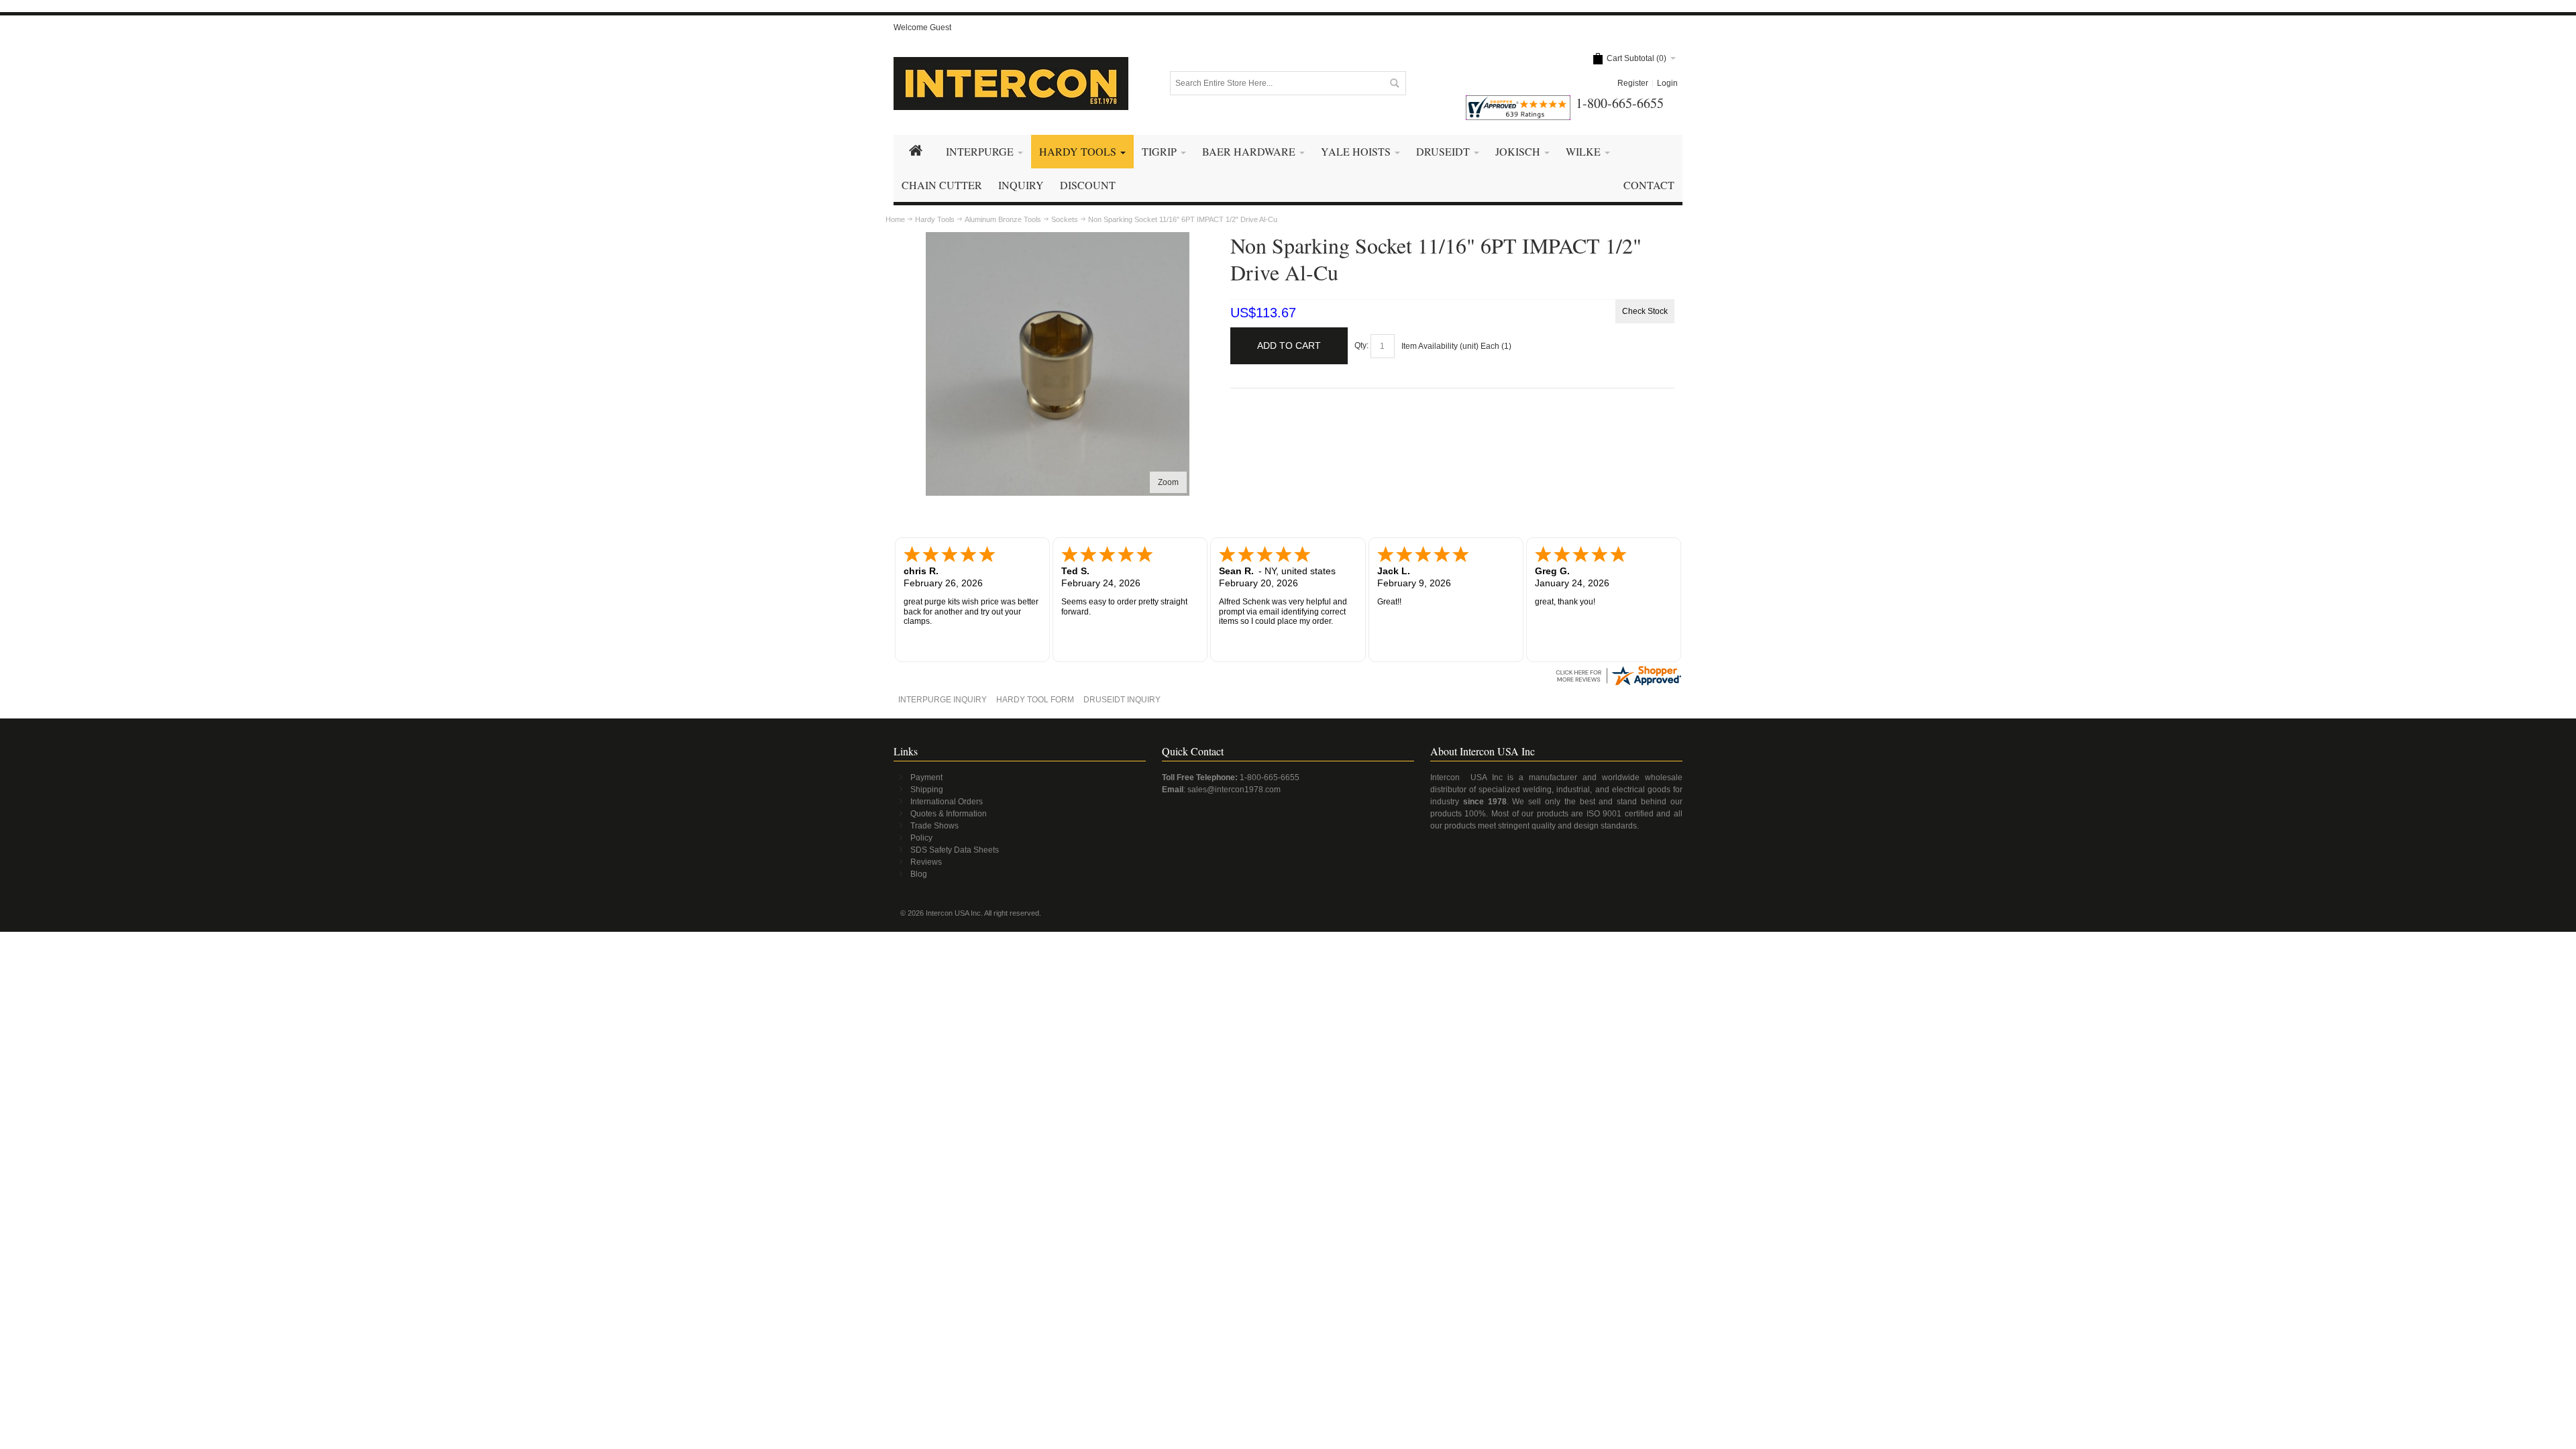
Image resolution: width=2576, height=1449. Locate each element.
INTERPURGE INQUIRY (943, 700)
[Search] (1394, 83)
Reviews (926, 862)
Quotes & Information (949, 814)
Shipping (927, 790)
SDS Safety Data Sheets (955, 850)
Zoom (1168, 482)
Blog (919, 874)
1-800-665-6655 (1270, 777)
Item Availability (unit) (1440, 346)
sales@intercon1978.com (1234, 790)
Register (1633, 83)
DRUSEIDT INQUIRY (1122, 700)
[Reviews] (1618, 669)
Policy (921, 838)
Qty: (1361, 345)
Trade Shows (934, 826)
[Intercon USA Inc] (1011, 84)
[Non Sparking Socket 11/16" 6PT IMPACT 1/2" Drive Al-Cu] (1058, 238)
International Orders (947, 802)
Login (1667, 83)
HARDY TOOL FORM (1035, 700)
